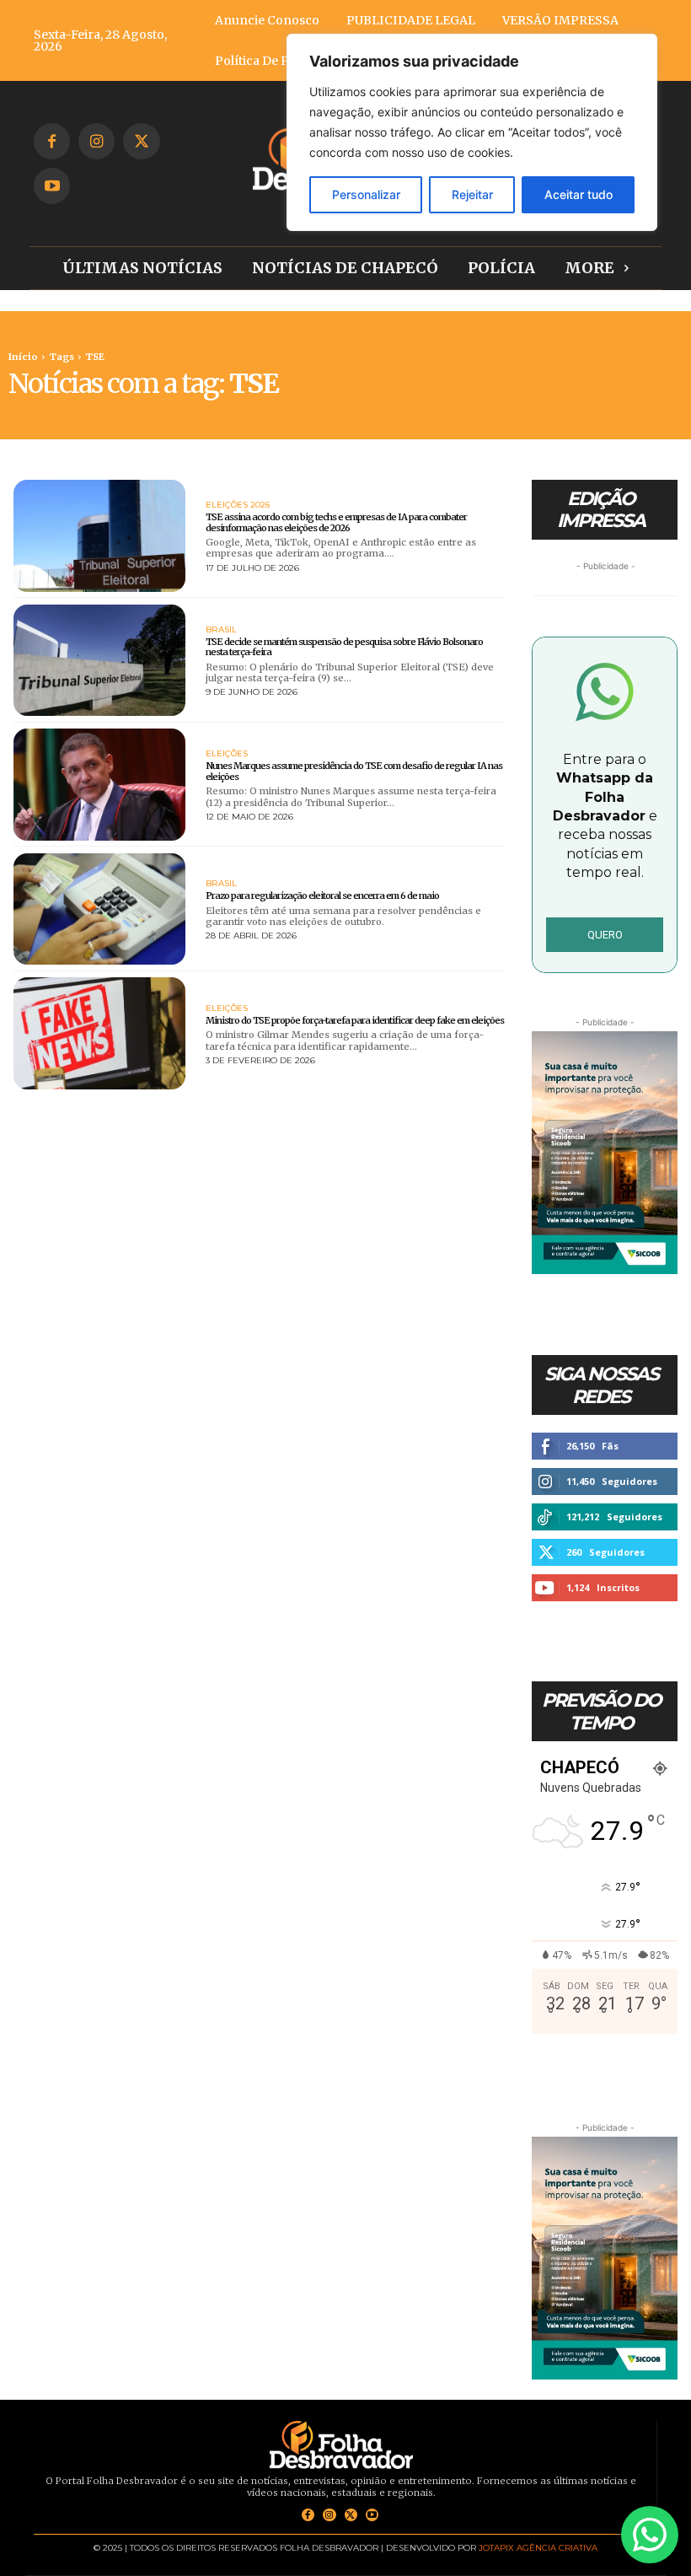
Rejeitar (472, 194)
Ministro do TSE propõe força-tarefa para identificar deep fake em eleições (355, 1020)
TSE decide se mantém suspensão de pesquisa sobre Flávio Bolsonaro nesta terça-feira (344, 647)
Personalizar (366, 194)
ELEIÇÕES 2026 (238, 505)
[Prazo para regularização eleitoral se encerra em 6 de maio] (99, 909)
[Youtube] (52, 186)
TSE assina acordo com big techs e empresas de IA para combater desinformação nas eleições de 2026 (336, 522)
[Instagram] (96, 141)
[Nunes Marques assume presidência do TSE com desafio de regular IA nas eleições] (99, 785)
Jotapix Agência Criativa (538, 2548)
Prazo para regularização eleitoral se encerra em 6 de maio (322, 895)
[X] (141, 141)
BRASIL (221, 630)
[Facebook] (52, 141)
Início (23, 357)
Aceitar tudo (579, 194)
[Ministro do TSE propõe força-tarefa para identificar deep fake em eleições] (99, 1033)
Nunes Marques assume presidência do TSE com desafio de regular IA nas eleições (354, 771)
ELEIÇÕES (227, 754)
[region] (472, 132)
